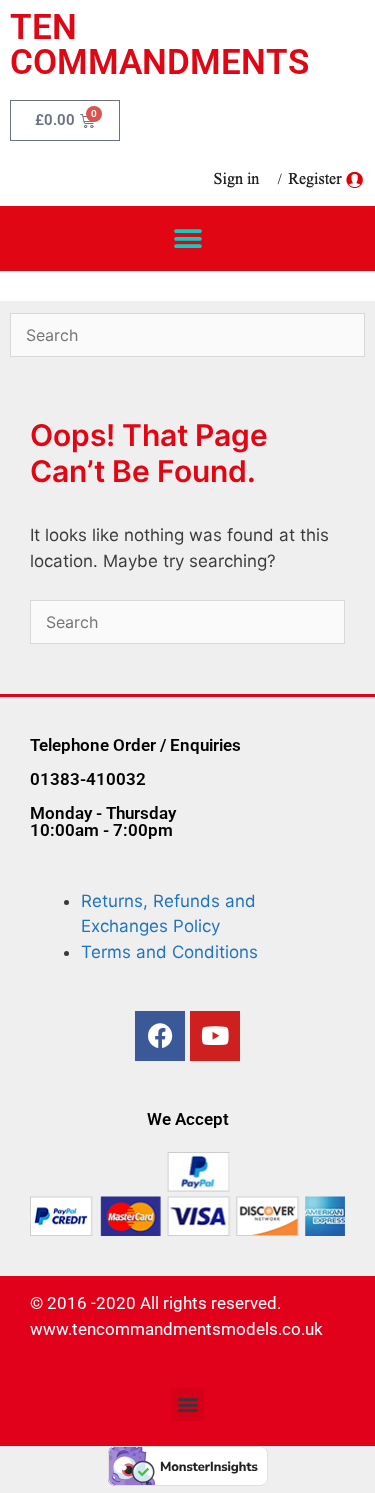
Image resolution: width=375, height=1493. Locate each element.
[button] (187, 238)
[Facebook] (160, 1036)
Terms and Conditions (169, 952)
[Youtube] (215, 1036)
